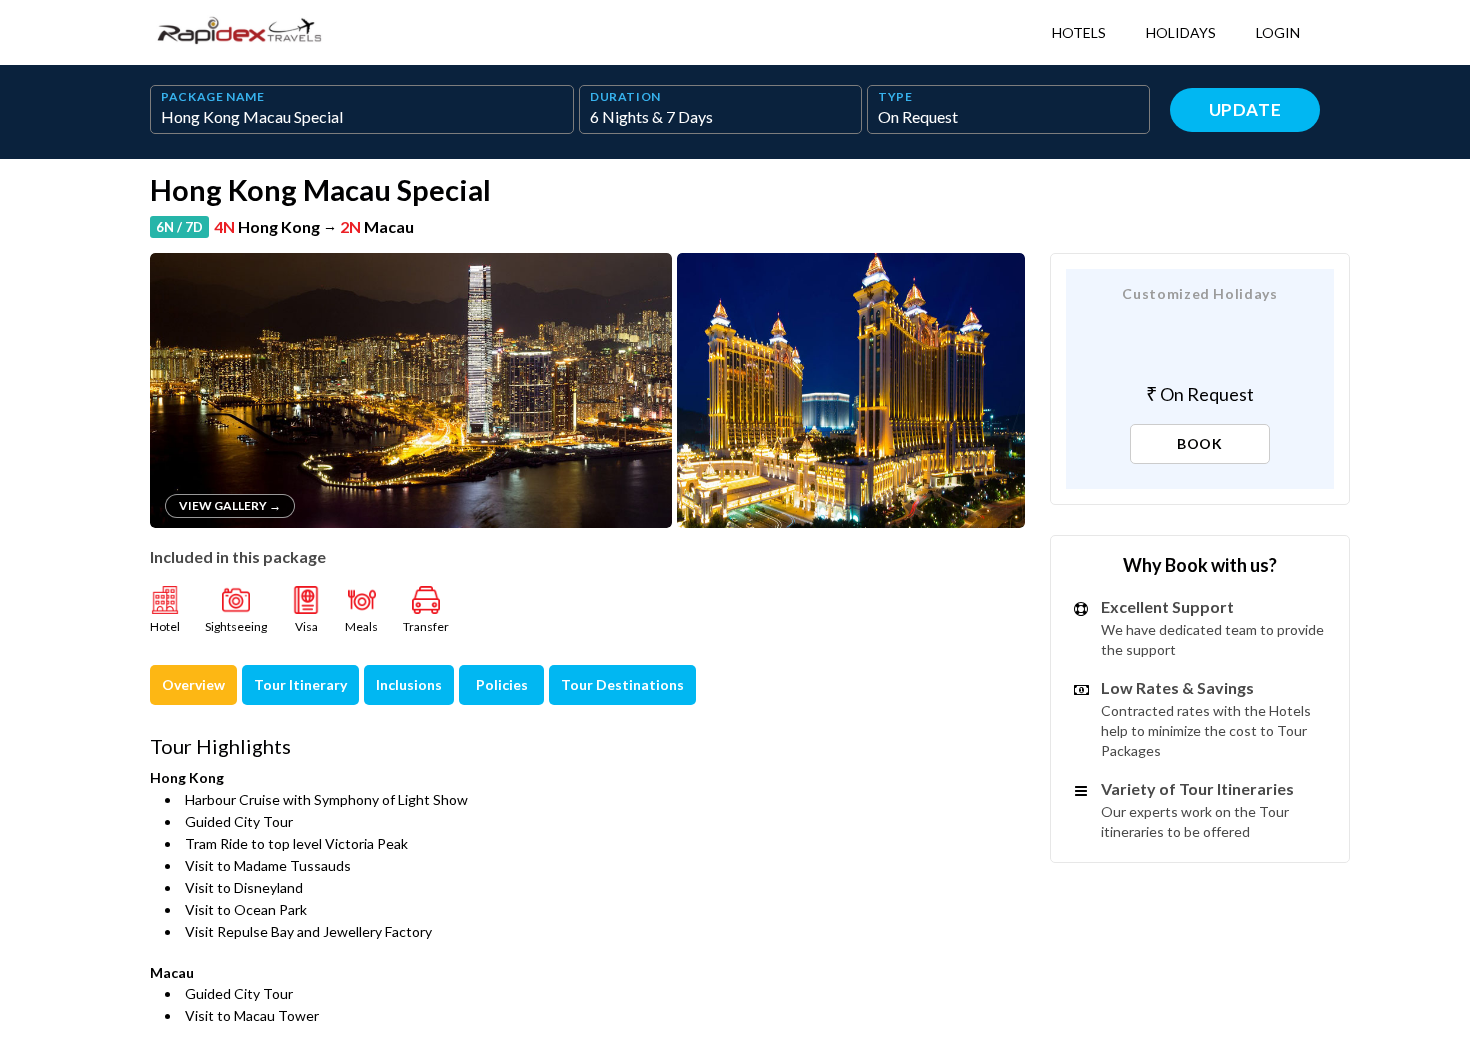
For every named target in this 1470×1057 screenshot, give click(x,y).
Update (1245, 109)
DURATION (625, 97)
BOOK (1200, 443)
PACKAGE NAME (213, 97)
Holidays (1181, 32)
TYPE (895, 97)
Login (1278, 32)
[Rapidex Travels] (240, 32)
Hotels (1079, 32)
